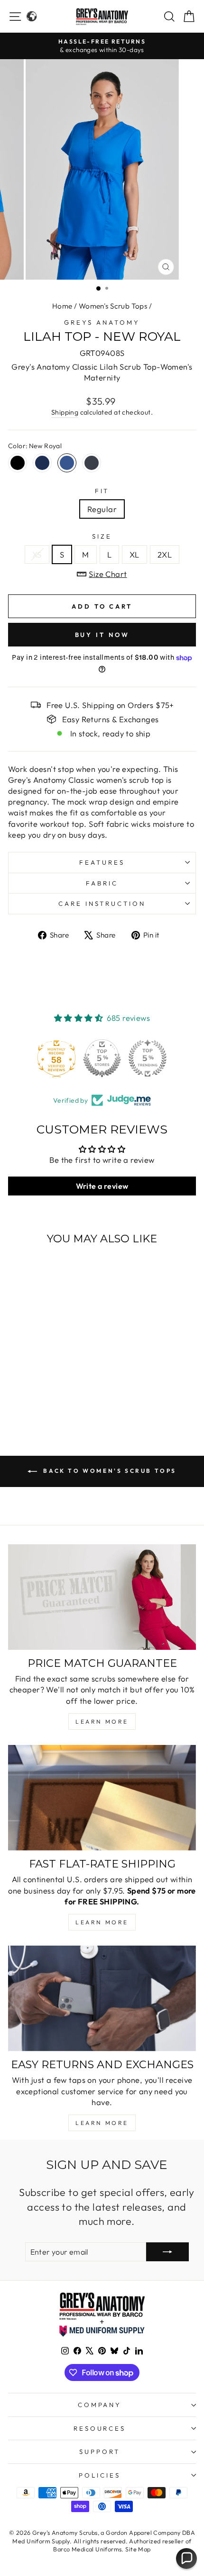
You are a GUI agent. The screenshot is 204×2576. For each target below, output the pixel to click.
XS (37, 554)
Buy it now (102, 635)
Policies (100, 2475)
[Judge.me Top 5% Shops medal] (102, 1058)
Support (100, 2452)
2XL (165, 554)
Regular (102, 509)
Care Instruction (102, 903)
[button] (186, 2558)
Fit (102, 491)
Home (62, 306)
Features (102, 862)
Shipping (65, 412)
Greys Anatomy (102, 322)
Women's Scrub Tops (113, 306)
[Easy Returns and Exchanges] (102, 1998)
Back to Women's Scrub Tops (109, 1471)
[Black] (18, 463)
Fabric (102, 883)
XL (134, 554)
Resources (100, 2428)
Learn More (102, 1722)
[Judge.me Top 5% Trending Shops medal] (148, 1058)
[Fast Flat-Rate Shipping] (102, 1798)
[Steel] (92, 463)
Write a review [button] (102, 1186)
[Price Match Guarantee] (102, 1597)
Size (102, 536)
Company (100, 2405)
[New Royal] (67, 463)
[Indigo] (42, 463)
